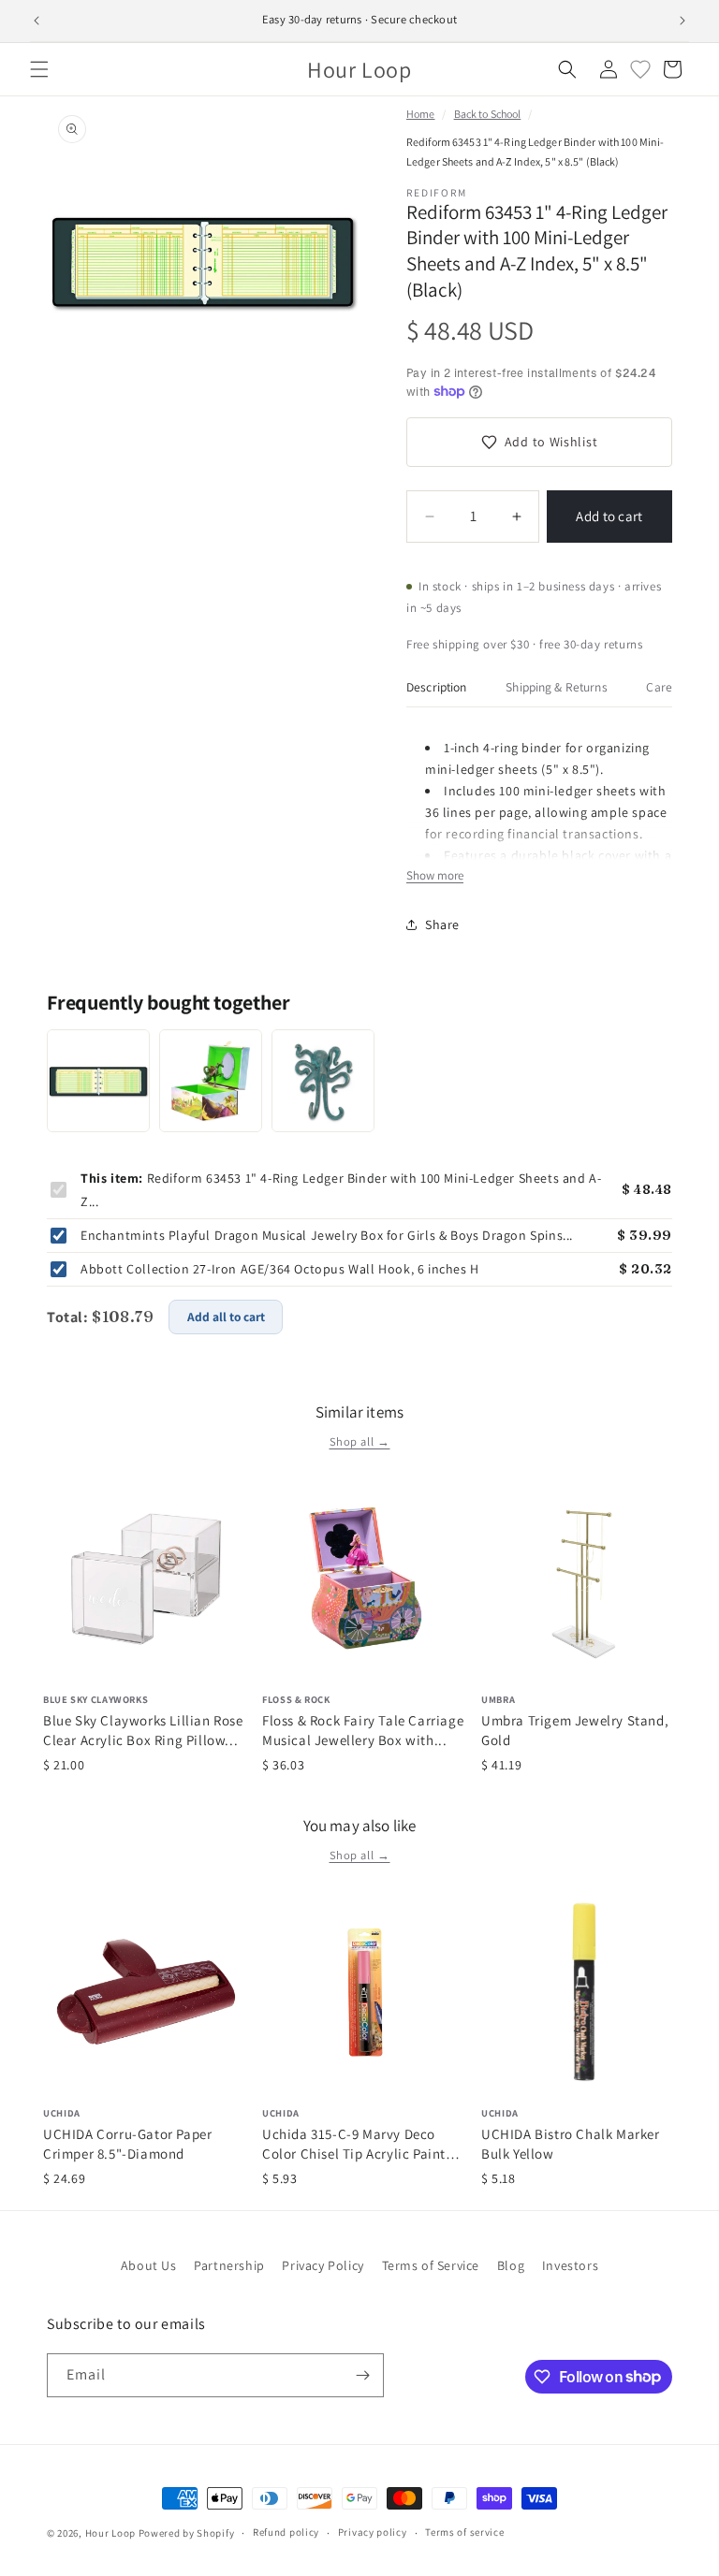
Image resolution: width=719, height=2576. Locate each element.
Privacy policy (373, 2532)
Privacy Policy (323, 2265)
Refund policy (286, 2532)
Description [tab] (437, 687)
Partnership (229, 2265)
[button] (39, 69)
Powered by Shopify (187, 2533)
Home (420, 114)
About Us (149, 2265)
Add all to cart (226, 1317)
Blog (511, 2265)
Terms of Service (431, 2265)
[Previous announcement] (37, 21)
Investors (570, 2265)
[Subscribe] (362, 2375)
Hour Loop (110, 2533)
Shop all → (360, 1441)
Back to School (488, 114)
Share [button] (442, 924)
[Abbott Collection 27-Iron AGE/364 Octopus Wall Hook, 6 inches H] (323, 1081)
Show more (435, 875)
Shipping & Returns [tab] (556, 687)
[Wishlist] (640, 69)
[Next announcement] (682, 21)
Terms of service (464, 2532)
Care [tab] (659, 687)
